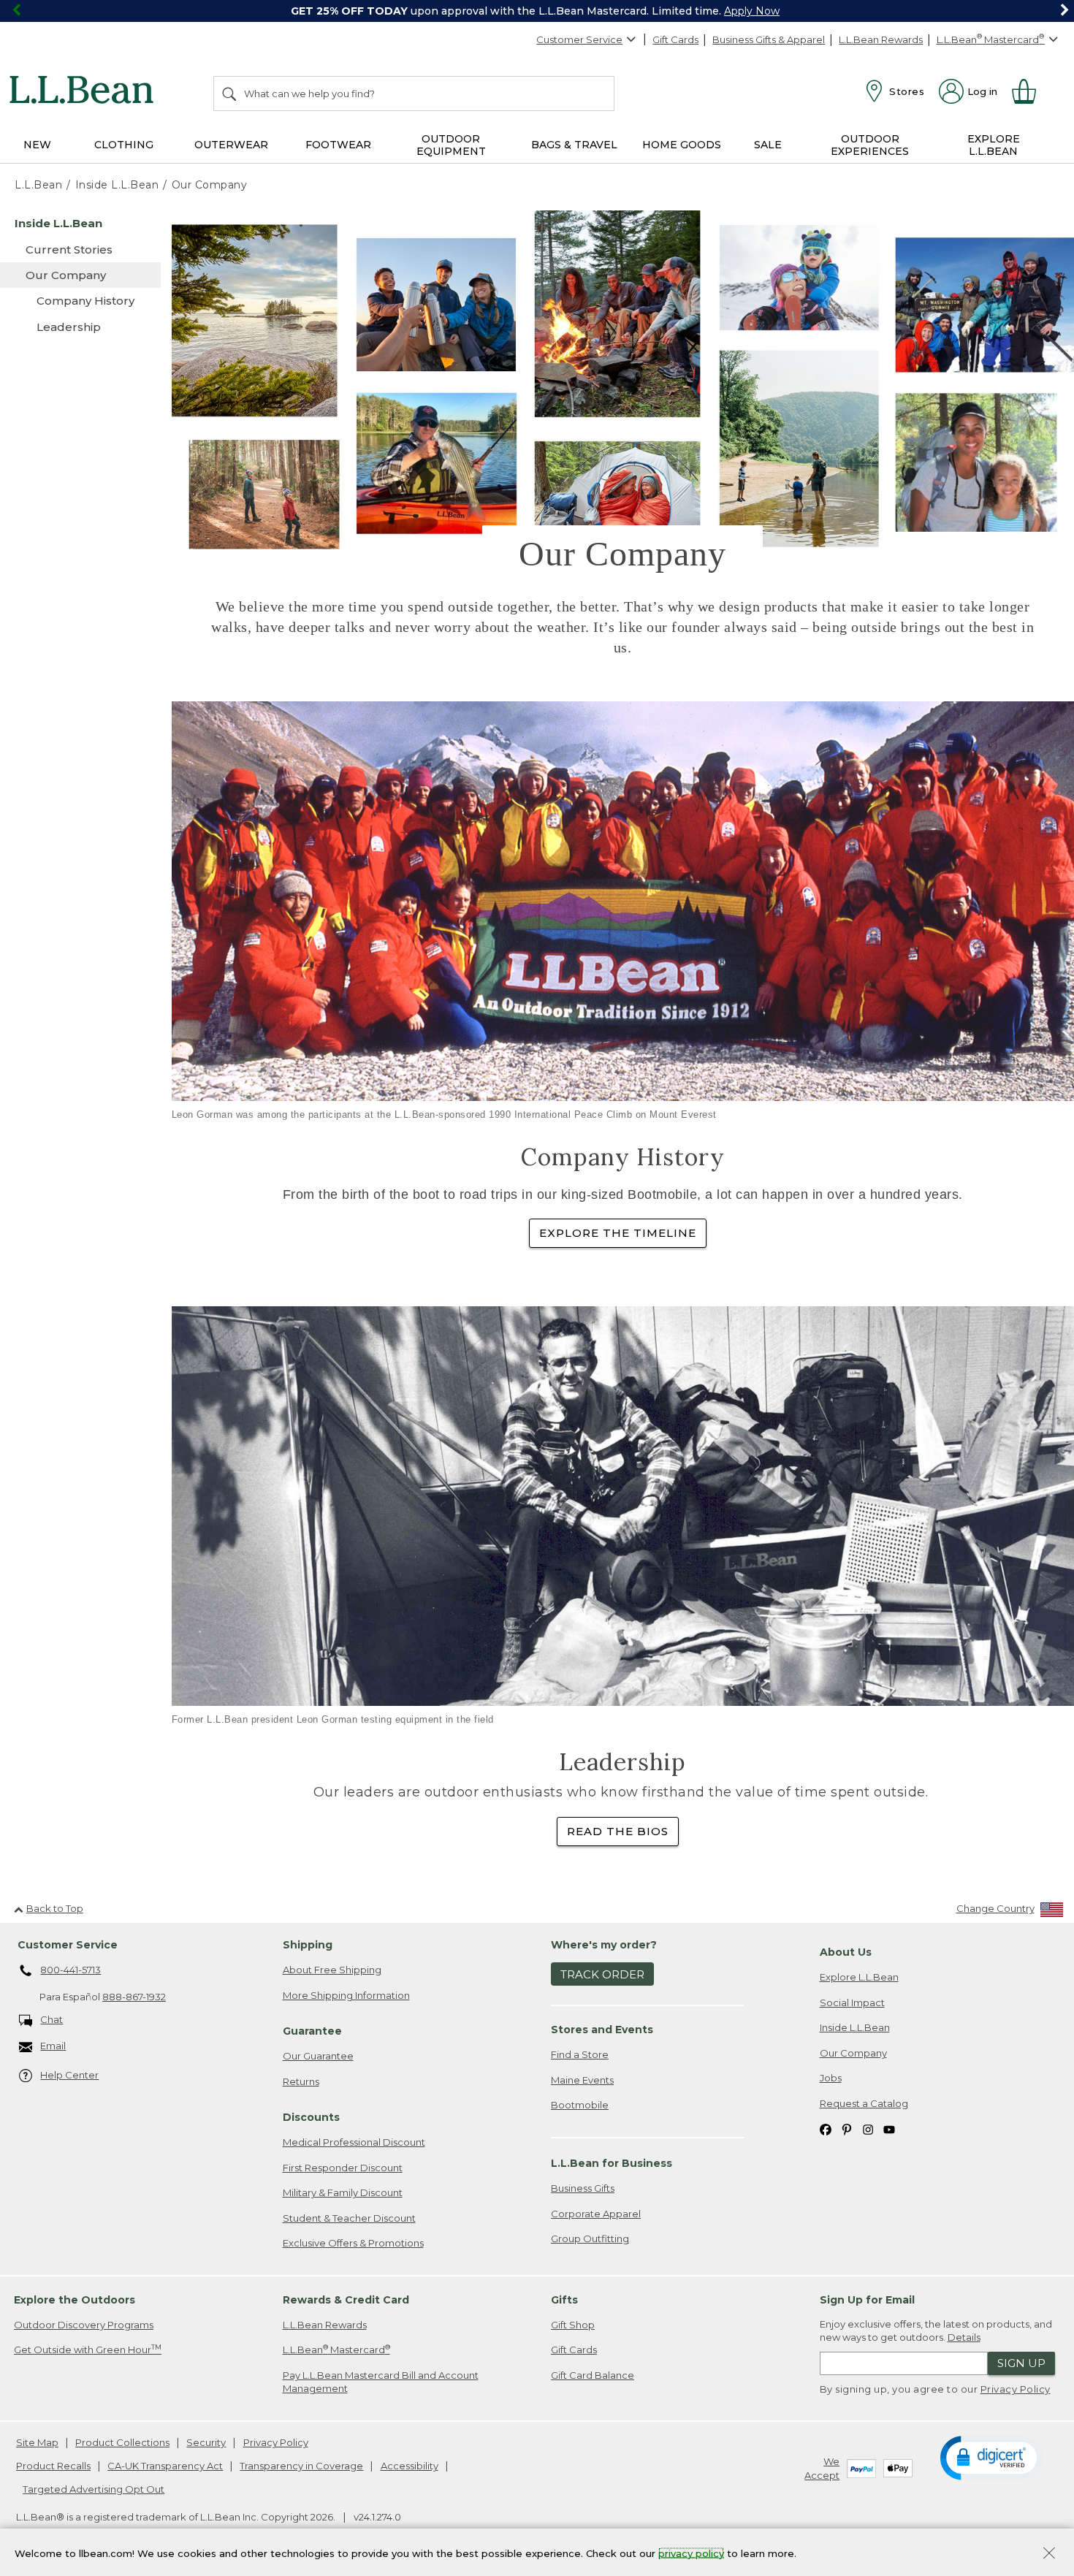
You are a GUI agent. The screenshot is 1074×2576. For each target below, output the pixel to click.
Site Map (37, 2442)
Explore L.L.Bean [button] (994, 145)
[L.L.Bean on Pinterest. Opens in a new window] (847, 2129)
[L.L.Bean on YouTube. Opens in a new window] (889, 2129)
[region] (537, 11)
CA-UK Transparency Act (165, 2466)
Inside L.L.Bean (855, 2027)
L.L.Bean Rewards (881, 39)
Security (206, 2442)
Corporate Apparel (596, 2214)
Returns (301, 2081)
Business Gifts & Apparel (769, 39)
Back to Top (55, 1908)
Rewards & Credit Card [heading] (346, 2300)
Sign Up (1021, 2363)
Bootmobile (580, 2105)
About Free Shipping (332, 1970)
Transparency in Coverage (301, 2466)
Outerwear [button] (231, 145)
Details (964, 2337)
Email (53, 2046)
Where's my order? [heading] (604, 1945)
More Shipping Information (346, 1995)
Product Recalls (53, 2466)
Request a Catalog (864, 2103)
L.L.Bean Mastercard (336, 2349)
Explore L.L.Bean (859, 1977)
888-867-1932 (134, 1997)
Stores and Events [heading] (602, 2030)
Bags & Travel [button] (574, 145)
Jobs (831, 2078)
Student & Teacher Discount (349, 2218)
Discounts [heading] (311, 2117)
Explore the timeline (618, 1233)
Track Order (602, 1974)
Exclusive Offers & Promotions (353, 2243)
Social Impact (852, 2003)
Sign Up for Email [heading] (867, 2300)
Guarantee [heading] (312, 2031)
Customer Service (579, 39)
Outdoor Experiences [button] (870, 145)
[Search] (230, 94)
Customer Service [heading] (68, 1945)
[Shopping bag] (1030, 91)
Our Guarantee (318, 2056)
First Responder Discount (343, 2168)
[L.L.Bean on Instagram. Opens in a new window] (868, 2129)
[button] (991, 2457)
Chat (52, 2019)
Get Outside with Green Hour (88, 2349)
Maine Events (582, 2080)
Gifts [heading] (564, 2300)
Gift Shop (573, 2325)
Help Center (69, 2075)
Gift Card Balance (593, 2375)
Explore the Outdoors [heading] (75, 2300)
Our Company (853, 2053)
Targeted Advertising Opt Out (94, 2489)
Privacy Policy (1016, 2389)
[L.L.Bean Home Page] (85, 92)
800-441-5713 (71, 1970)
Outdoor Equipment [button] (451, 145)
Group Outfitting (590, 2238)
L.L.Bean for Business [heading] (612, 2163)
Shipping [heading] (308, 1945)
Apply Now (752, 11)
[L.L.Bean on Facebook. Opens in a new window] (826, 2129)
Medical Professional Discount (354, 2142)
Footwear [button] (338, 145)
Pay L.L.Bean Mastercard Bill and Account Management (381, 2382)
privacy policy (691, 2553)
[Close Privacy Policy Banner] (1049, 2554)
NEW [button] (37, 145)
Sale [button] (768, 145)
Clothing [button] (124, 145)
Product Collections (122, 2442)
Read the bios (618, 1831)
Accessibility (410, 2466)
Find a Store (580, 2054)
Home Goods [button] (682, 145)
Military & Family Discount (343, 2192)
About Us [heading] (846, 1952)
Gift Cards (675, 39)
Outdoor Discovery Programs (84, 2325)
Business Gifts (583, 2188)
